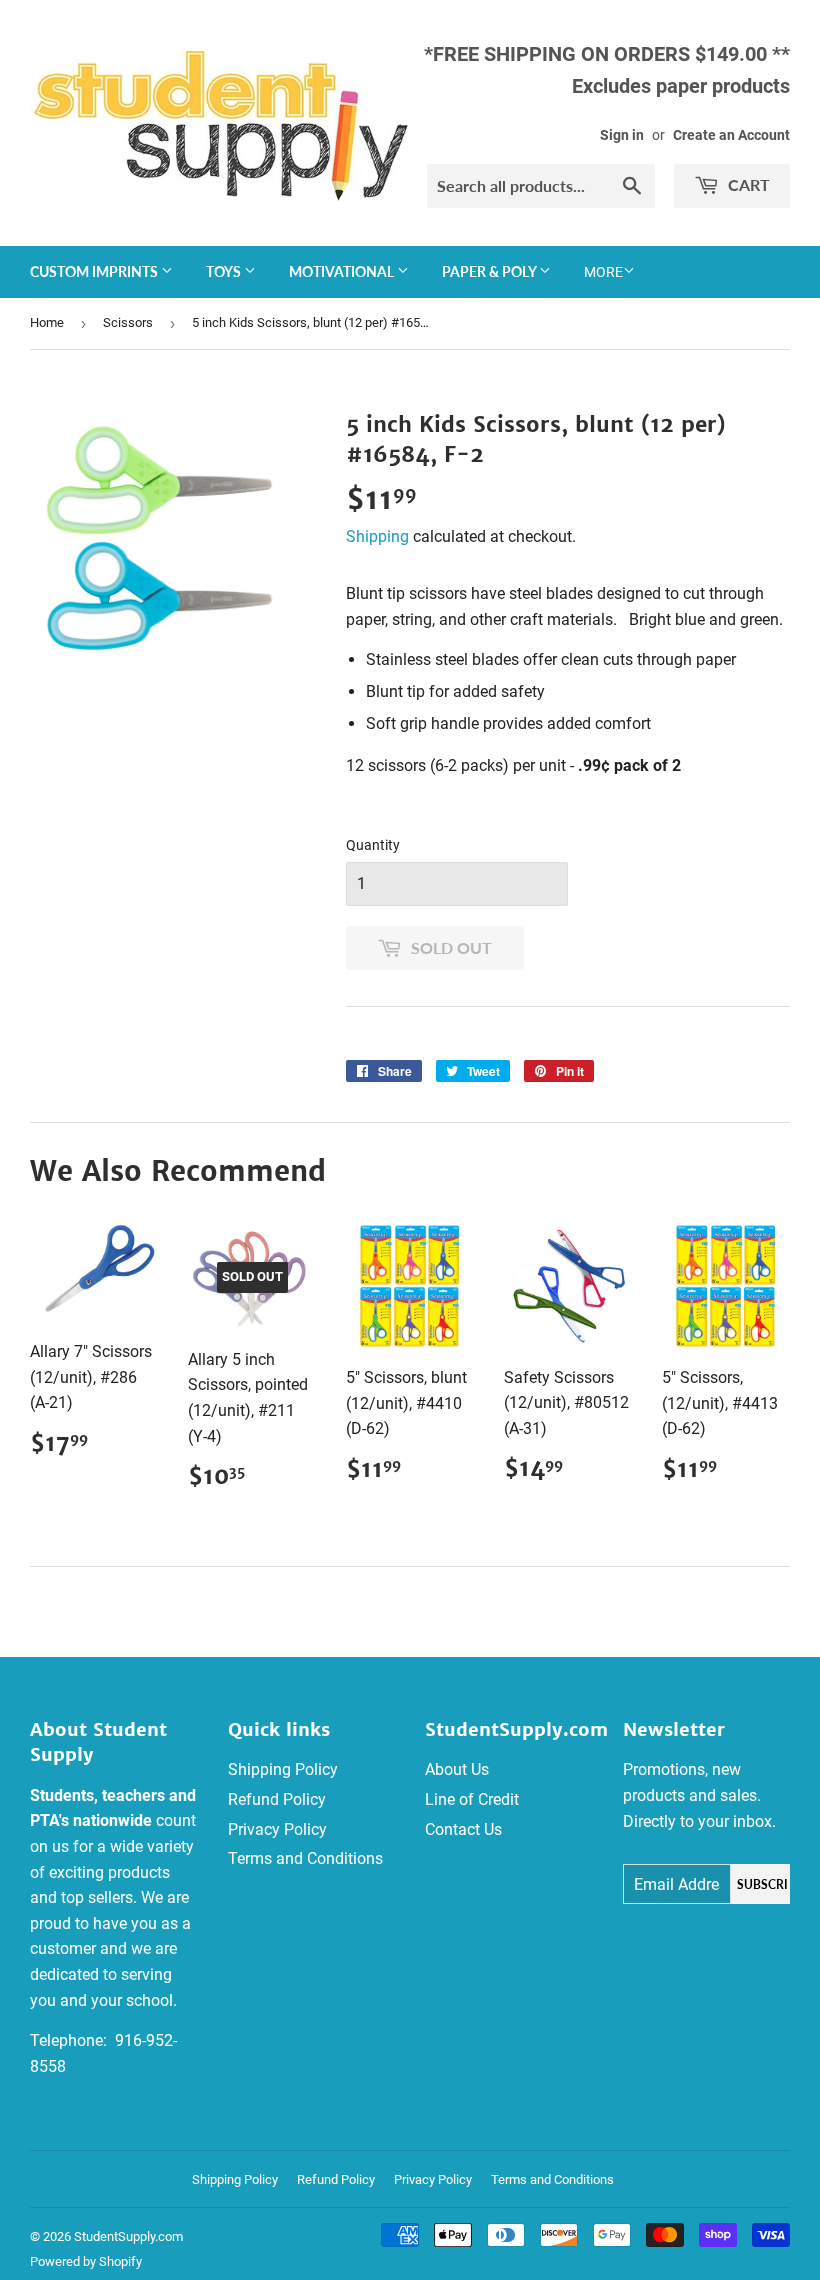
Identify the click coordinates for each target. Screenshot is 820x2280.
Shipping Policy (283, 1769)
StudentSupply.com (128, 2236)
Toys (225, 271)
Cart (747, 184)
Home (47, 322)
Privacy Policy (277, 1829)
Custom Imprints (95, 271)
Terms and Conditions (305, 1858)
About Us (457, 1769)
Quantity (373, 845)
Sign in (622, 135)
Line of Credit (472, 1799)
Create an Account (731, 135)
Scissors (128, 322)
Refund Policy (277, 1799)
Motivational (343, 271)
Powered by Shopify (86, 2261)
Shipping (377, 536)
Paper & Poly (490, 271)
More (603, 272)
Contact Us (463, 1829)
